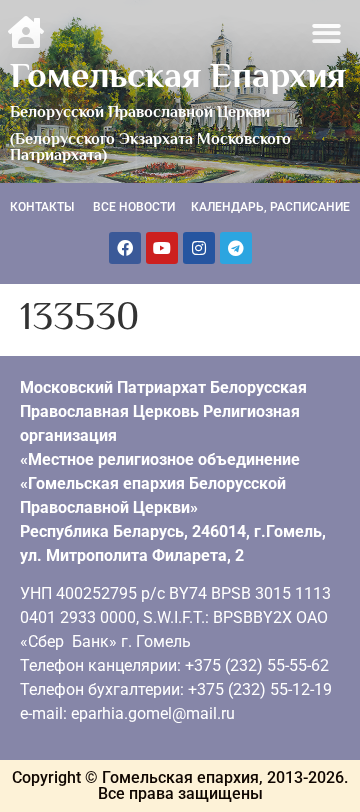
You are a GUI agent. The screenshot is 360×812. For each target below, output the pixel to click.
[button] (327, 33)
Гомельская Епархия (178, 75)
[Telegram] (236, 248)
